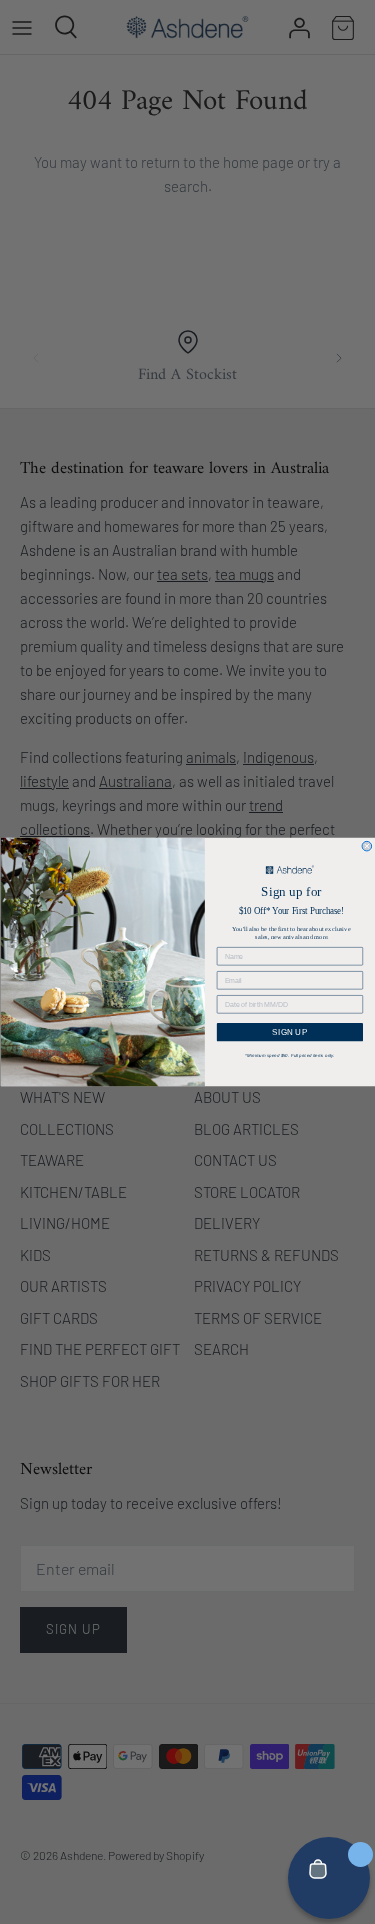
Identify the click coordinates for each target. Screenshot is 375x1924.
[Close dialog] (367, 846)
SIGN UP (289, 1032)
